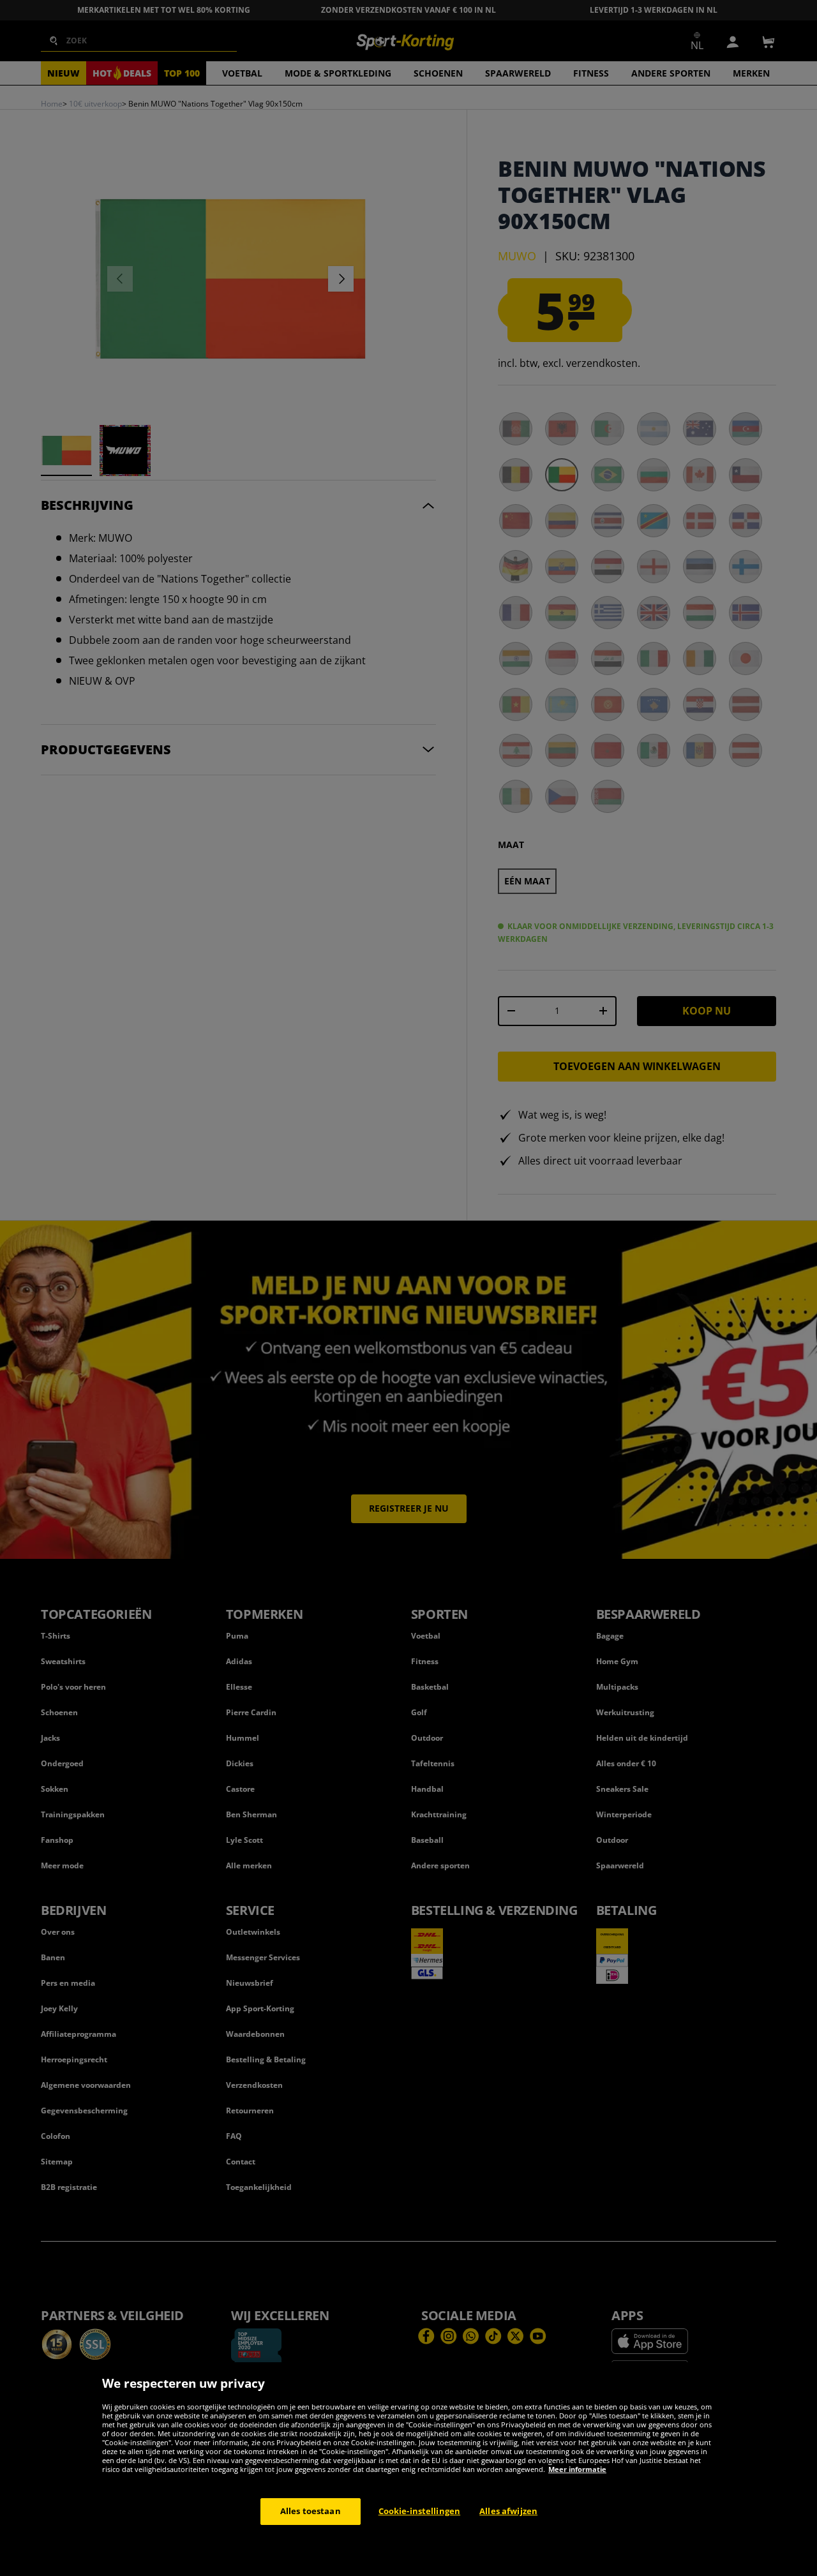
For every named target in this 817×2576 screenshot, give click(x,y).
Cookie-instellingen (419, 2511)
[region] (408, 2469)
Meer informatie (577, 2469)
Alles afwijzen (508, 2511)
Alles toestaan (311, 2511)
